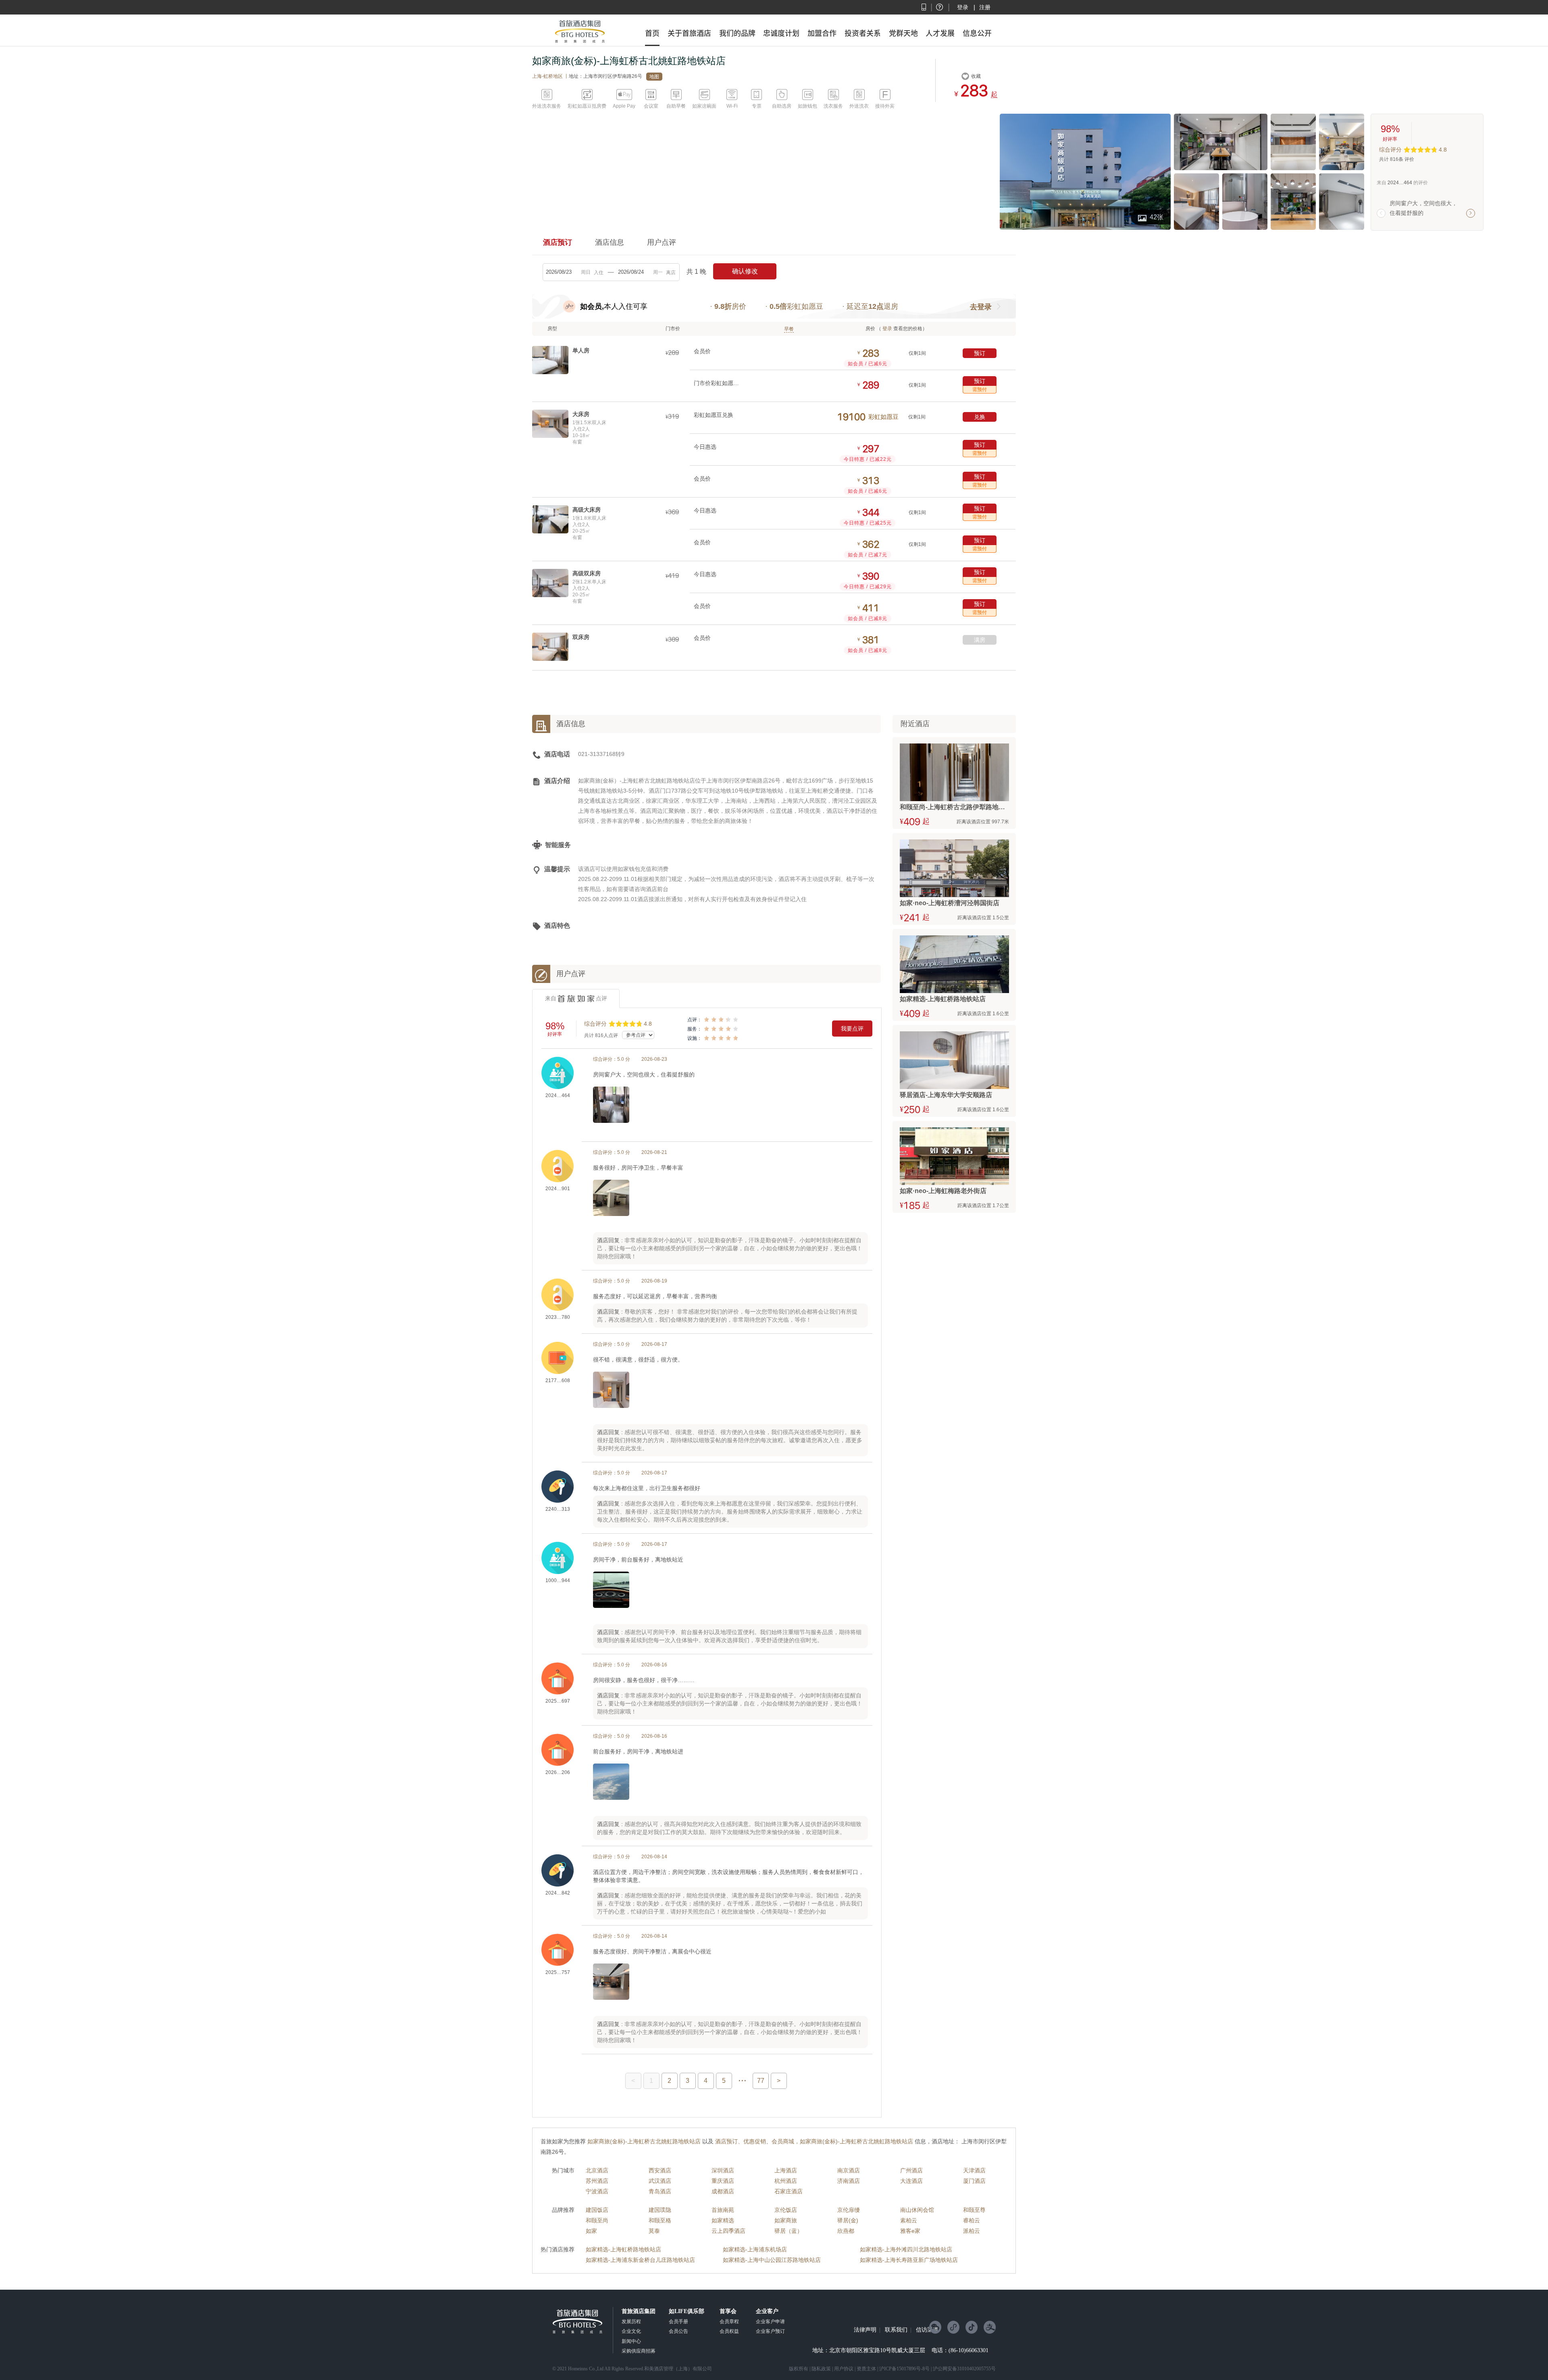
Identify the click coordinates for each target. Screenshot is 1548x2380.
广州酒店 (911, 2170)
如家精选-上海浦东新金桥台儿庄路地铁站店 (640, 2260)
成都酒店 (723, 2191)
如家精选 (723, 2220)
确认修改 (745, 271)
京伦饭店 (786, 2210)
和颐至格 (660, 2220)
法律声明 (865, 2330)
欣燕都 (846, 2231)
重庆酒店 (723, 2181)
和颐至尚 (597, 2220)
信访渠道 (927, 2330)
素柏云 (909, 2220)
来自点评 (576, 998)
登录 (963, 7)
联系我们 (896, 2330)
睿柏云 (972, 2220)
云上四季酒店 (728, 2231)
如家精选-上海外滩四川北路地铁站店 (906, 2249)
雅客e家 (910, 2231)
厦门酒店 (974, 2181)
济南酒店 (849, 2181)
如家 (591, 2231)
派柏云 (972, 2231)
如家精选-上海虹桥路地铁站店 (623, 2249)
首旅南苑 (723, 2210)
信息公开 (977, 33)
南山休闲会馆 (917, 2210)
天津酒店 (974, 2170)
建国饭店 (597, 2210)
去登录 (981, 307)
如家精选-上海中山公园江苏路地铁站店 (772, 2260)
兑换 (980, 417)
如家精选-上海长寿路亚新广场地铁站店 (909, 2260)
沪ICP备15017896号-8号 (904, 2369)
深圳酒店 (723, 2170)
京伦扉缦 (849, 2210)
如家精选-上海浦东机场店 (755, 2249)
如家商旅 (786, 2220)
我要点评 (852, 1029)
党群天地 (903, 33)
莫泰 (654, 2231)
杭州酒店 (786, 2181)
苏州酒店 (597, 2181)
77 (761, 2081)
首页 (652, 33)
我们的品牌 (737, 33)
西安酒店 (660, 2170)
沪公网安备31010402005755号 (964, 2369)
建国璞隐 (660, 2210)
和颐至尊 (974, 2210)
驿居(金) (848, 2220)
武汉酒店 (660, 2181)
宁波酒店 (597, 2191)
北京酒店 (597, 2170)
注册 (985, 7)
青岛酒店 (660, 2191)
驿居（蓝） (789, 2231)
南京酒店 (849, 2170)
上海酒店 (786, 2170)
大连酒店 (911, 2181)
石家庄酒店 (789, 2191)
